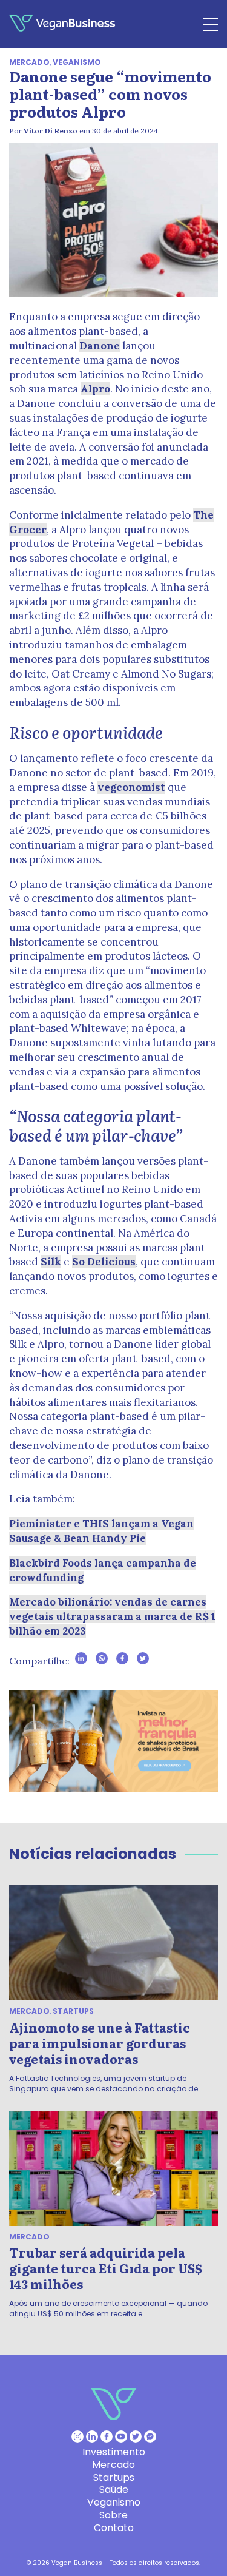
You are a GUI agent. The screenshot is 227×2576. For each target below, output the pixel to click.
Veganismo (77, 62)
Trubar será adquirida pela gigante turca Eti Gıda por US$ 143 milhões (106, 2268)
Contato (114, 2528)
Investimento (114, 2452)
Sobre (113, 2515)
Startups (73, 2011)
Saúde (114, 2490)
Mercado (29, 62)
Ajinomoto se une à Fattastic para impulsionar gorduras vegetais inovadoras (100, 2043)
